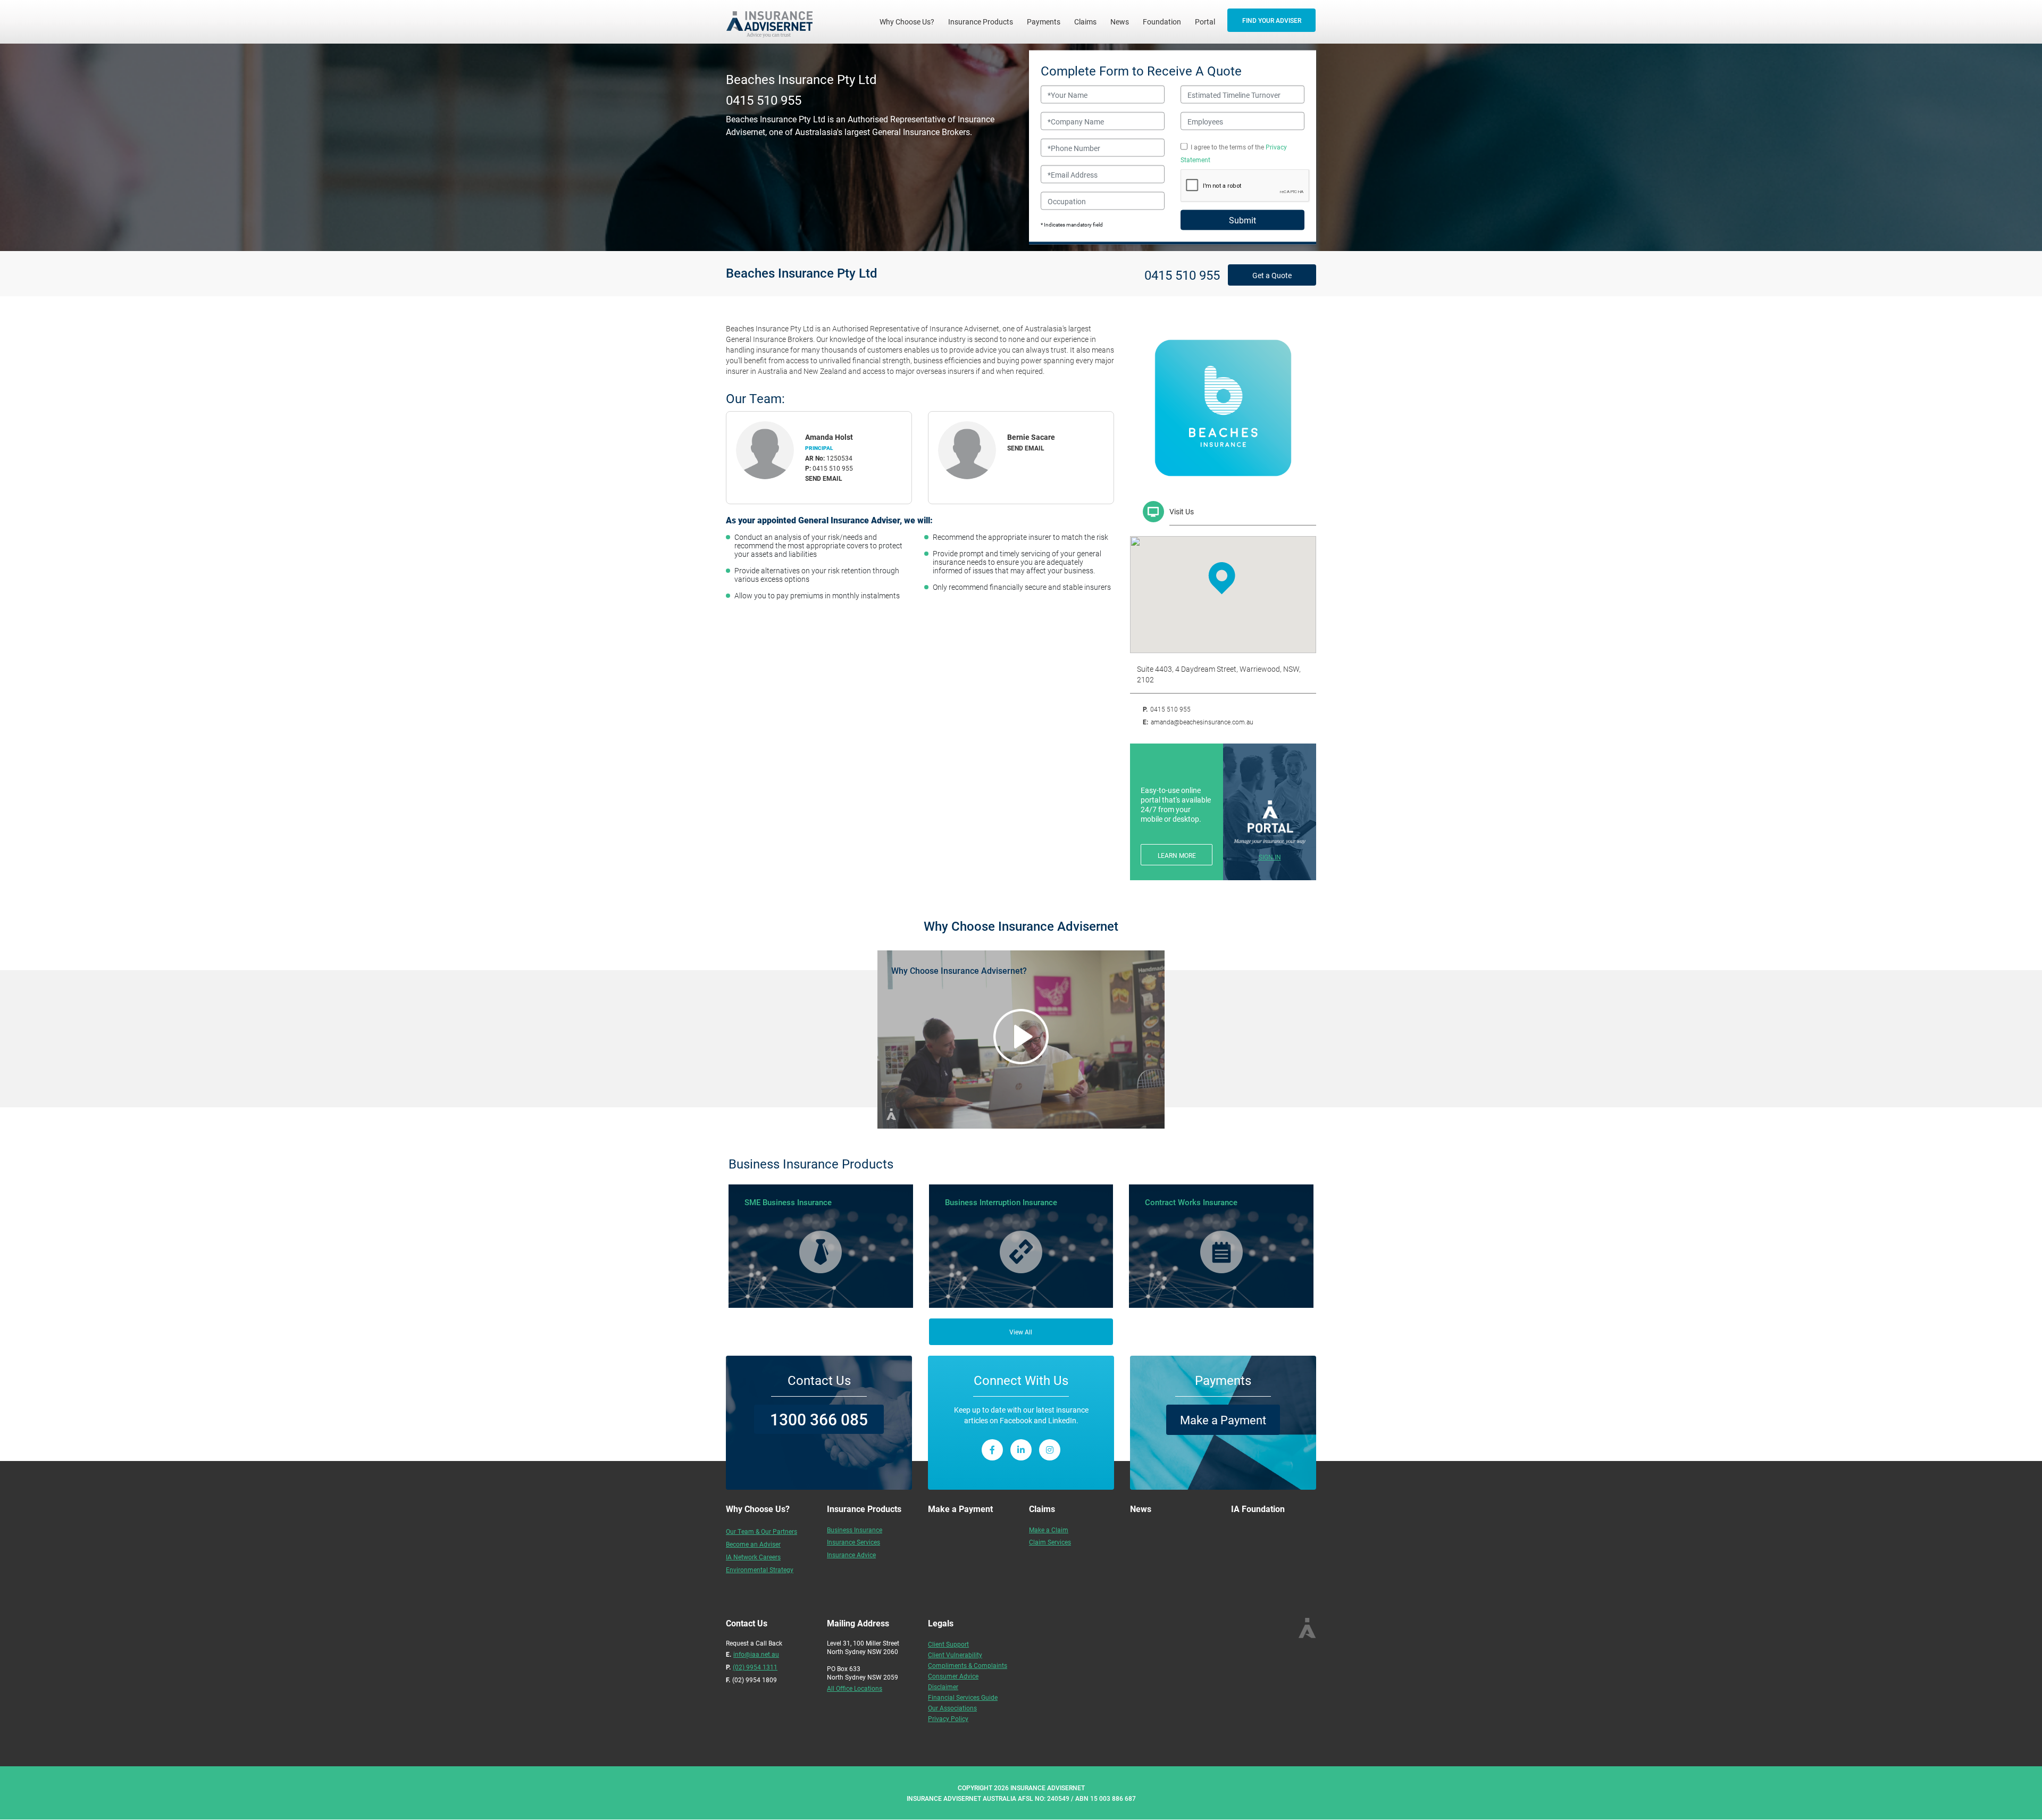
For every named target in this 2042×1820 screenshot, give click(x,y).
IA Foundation (1258, 1509)
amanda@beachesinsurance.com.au (1202, 722)
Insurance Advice (851, 1555)
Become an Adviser (753, 1544)
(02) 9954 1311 (755, 1667)
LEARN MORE (1177, 855)
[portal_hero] (1270, 822)
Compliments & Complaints (968, 1665)
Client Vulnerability (955, 1655)
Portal (1205, 22)
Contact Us (819, 1380)
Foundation (1162, 22)
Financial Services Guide (963, 1697)
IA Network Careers (753, 1557)
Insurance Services (853, 1542)
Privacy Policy (948, 1718)
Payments (1044, 22)
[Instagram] (1050, 1450)
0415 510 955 (764, 99)
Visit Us (1182, 511)
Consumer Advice (953, 1676)
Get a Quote (1272, 275)
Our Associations (952, 1708)
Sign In (1270, 857)
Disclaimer (943, 1687)
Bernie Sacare (1031, 437)
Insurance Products (981, 22)
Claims (1085, 22)
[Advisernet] (773, 22)
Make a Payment (1223, 1420)
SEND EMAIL (824, 478)
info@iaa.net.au (756, 1654)
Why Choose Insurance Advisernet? (959, 970)
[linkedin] (1021, 1450)
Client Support (948, 1644)
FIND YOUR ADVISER (1272, 20)
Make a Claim (1049, 1530)
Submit (1242, 220)
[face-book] (992, 1450)
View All (1021, 1332)
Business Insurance (855, 1530)
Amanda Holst (829, 437)
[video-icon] (1021, 1037)
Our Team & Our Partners (761, 1531)
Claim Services (1050, 1542)
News (1120, 22)
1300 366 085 (819, 1419)
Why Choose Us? (910, 21)
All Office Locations (855, 1688)
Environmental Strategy (760, 1569)
